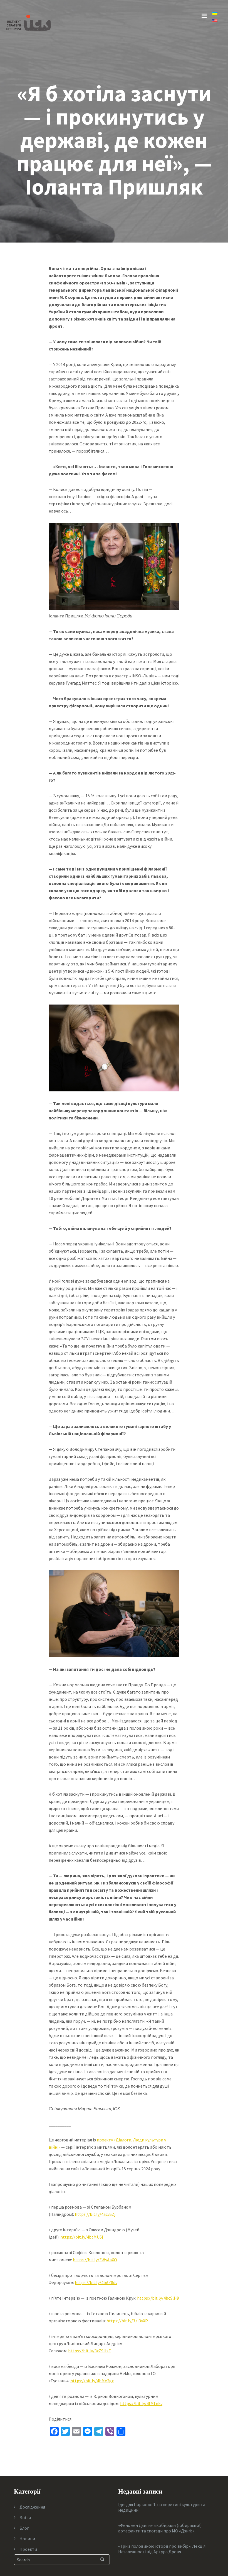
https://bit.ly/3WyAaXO (95, 2260)
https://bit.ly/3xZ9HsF (89, 2351)
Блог (24, 2528)
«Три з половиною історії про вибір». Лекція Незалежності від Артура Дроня (162, 2549)
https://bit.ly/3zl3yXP (127, 2321)
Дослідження (32, 2507)
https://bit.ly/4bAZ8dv (96, 2282)
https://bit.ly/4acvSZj (95, 2214)
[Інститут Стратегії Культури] (29, 22)
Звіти (25, 2517)
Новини (27, 2539)
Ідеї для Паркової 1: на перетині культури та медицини (162, 2507)
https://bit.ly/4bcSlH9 (158, 2298)
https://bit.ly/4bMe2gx (92, 2381)
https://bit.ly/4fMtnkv (141, 2403)
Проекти (28, 2549)
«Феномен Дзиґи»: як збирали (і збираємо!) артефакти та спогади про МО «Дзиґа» (160, 2528)
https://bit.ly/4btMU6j (82, 2237)
